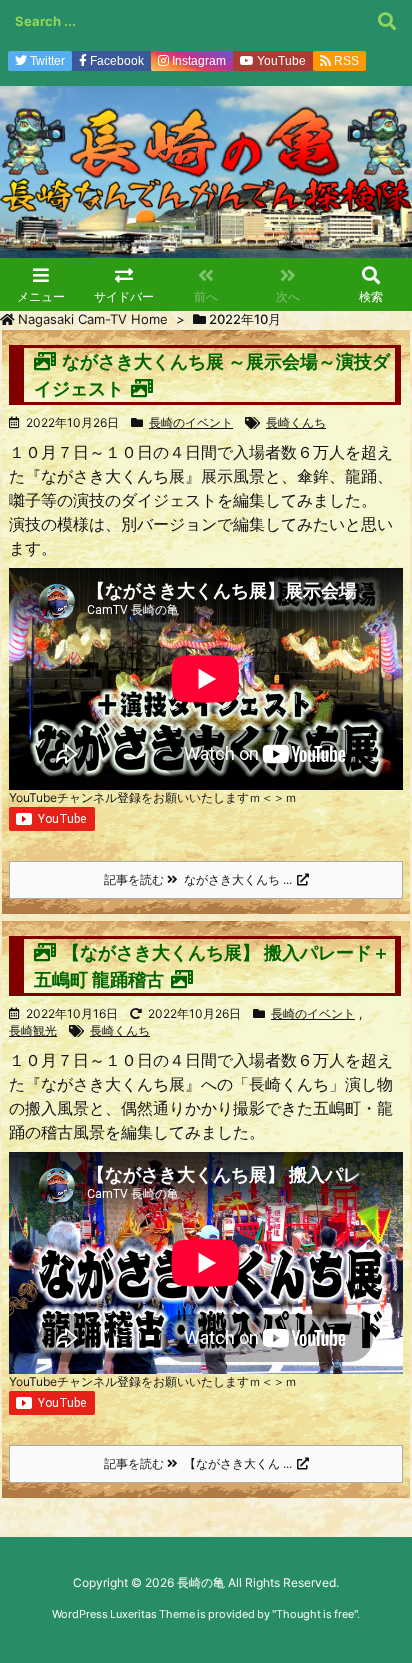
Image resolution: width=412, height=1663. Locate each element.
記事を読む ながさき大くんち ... (198, 879)
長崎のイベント (191, 422)
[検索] (387, 21)
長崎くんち (296, 422)
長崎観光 (33, 1030)
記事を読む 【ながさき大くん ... (198, 1463)
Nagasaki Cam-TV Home (93, 319)
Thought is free (315, 1614)
